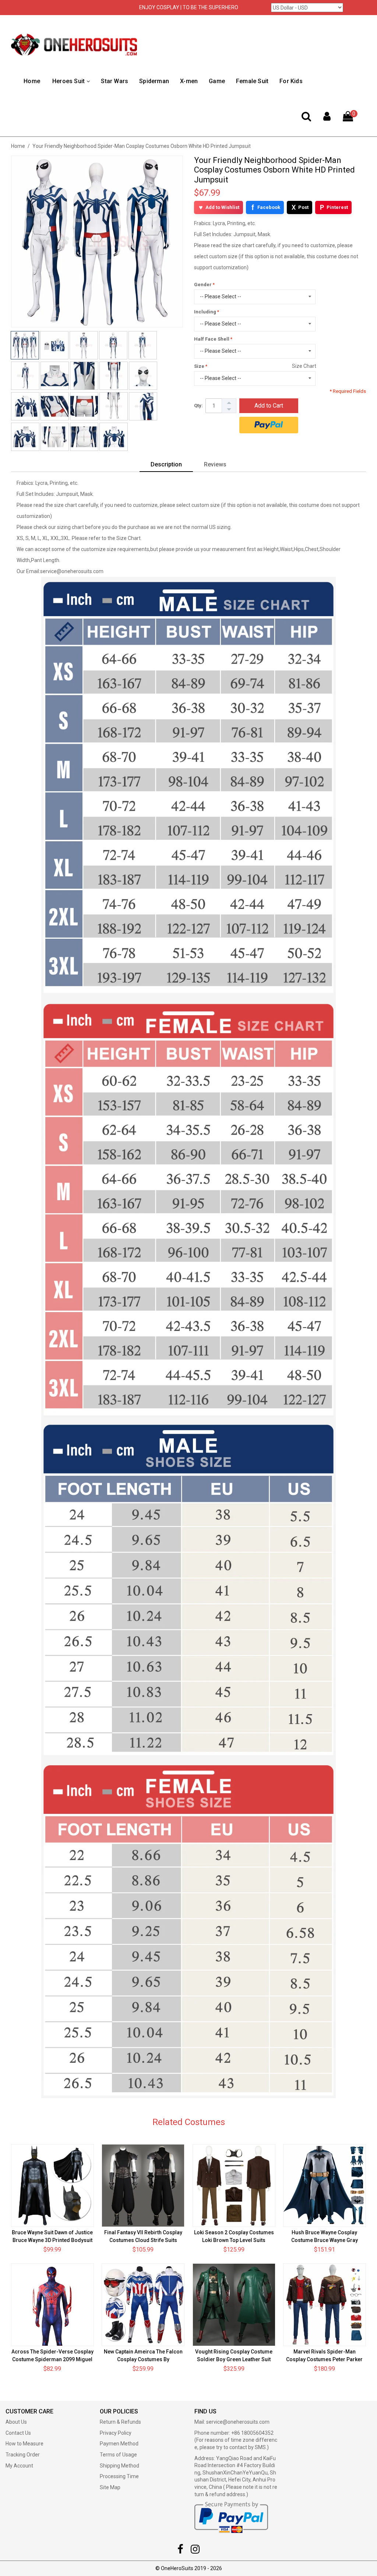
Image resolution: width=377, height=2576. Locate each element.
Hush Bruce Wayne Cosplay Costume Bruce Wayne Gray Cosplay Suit (325, 2240)
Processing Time (119, 2476)
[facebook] (180, 2551)
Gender (203, 285)
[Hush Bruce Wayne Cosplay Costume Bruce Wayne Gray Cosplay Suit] (325, 2186)
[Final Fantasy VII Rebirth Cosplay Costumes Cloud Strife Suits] (143, 2186)
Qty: (198, 406)
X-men (189, 81)
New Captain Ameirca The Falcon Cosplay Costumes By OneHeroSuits (143, 2359)
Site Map (110, 2487)
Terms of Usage (118, 2455)
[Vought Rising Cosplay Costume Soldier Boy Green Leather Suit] (234, 2305)
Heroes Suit (68, 81)
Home (32, 81)
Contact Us (18, 2433)
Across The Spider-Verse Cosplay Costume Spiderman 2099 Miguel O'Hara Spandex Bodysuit (52, 2359)
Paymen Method (119, 2444)
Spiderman (154, 81)
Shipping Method (119, 2466)
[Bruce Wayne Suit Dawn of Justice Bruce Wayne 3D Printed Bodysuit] (52, 2186)
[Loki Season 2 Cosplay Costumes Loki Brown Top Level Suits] (234, 2186)
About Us (16, 2422)
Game (217, 81)
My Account (19, 2466)
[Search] (306, 118)
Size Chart (304, 366)
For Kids (291, 81)
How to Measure (24, 2444)
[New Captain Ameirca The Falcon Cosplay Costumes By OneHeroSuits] (143, 2305)
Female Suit (252, 81)
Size (199, 366)
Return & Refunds (120, 2422)
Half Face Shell (212, 339)
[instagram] (195, 2551)
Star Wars (114, 81)
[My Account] (327, 118)
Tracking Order (23, 2455)
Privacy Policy (116, 2433)
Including (205, 312)
